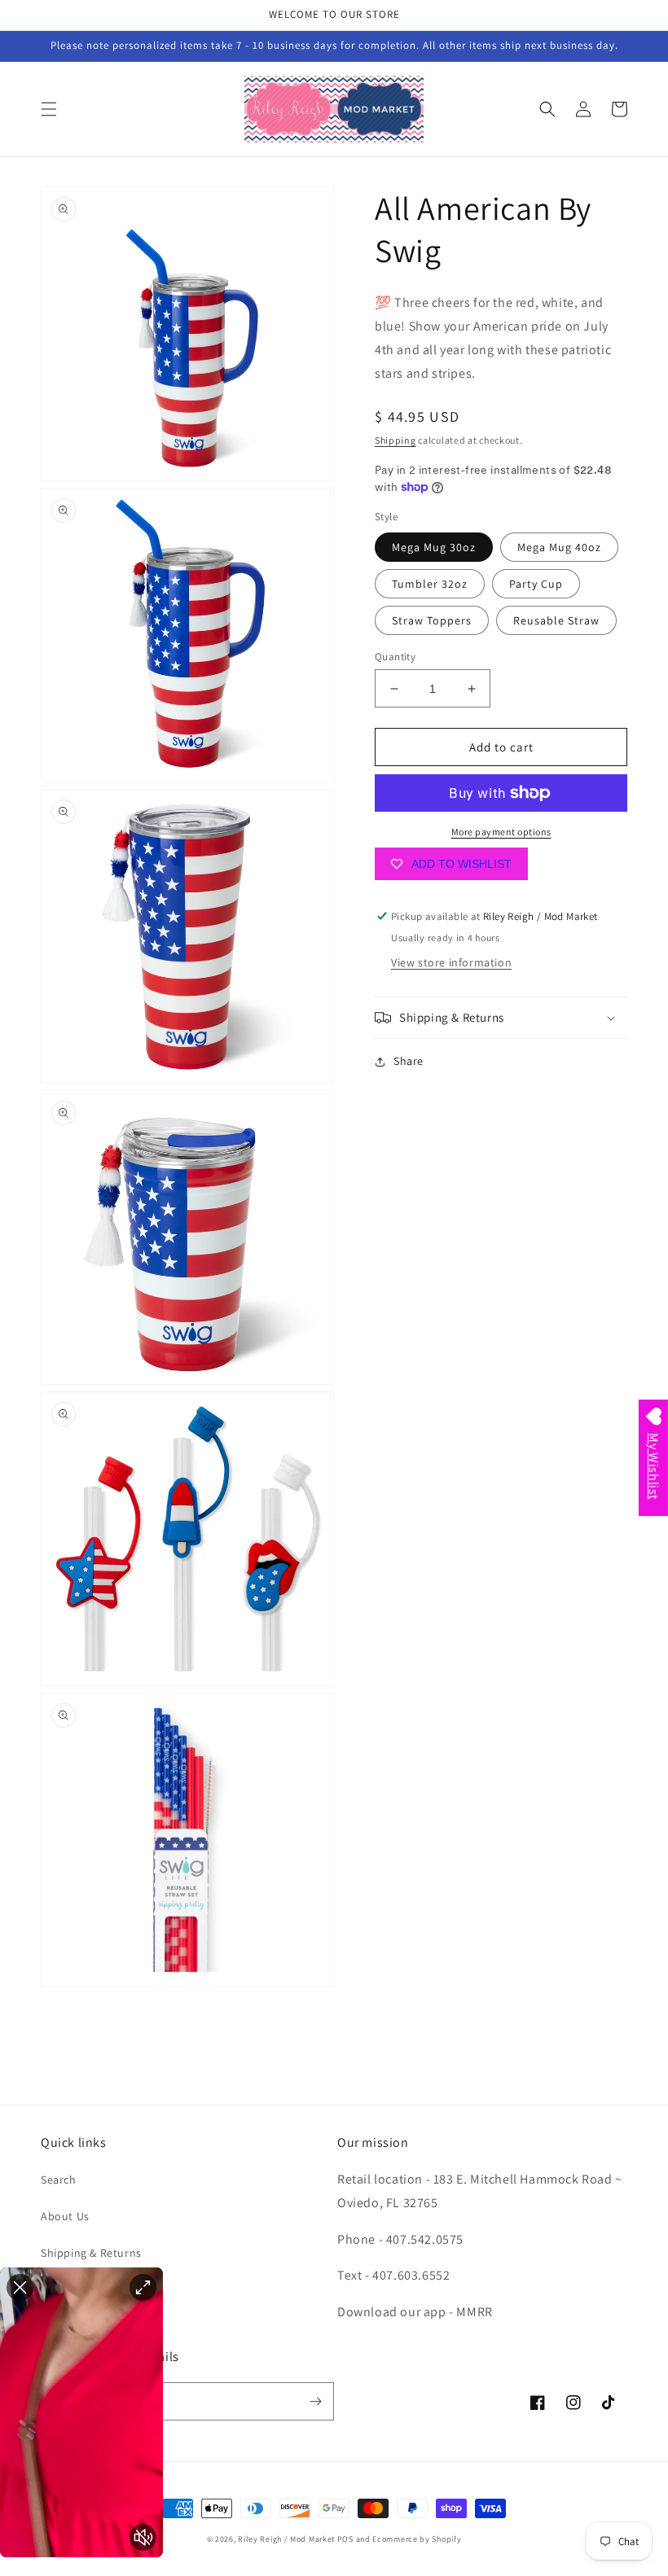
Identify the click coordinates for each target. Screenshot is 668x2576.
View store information (451, 962)
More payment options (501, 832)
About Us (65, 2216)
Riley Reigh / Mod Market (286, 2539)
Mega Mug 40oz (559, 547)
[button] (49, 109)
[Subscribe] (315, 2401)
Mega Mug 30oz (434, 547)
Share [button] (409, 1061)
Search (59, 2180)
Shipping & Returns (91, 2253)
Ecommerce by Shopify (417, 2539)
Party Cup (536, 584)
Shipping (396, 440)
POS (345, 2539)
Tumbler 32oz (430, 584)
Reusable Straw (556, 620)
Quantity (395, 657)
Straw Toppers (432, 620)
